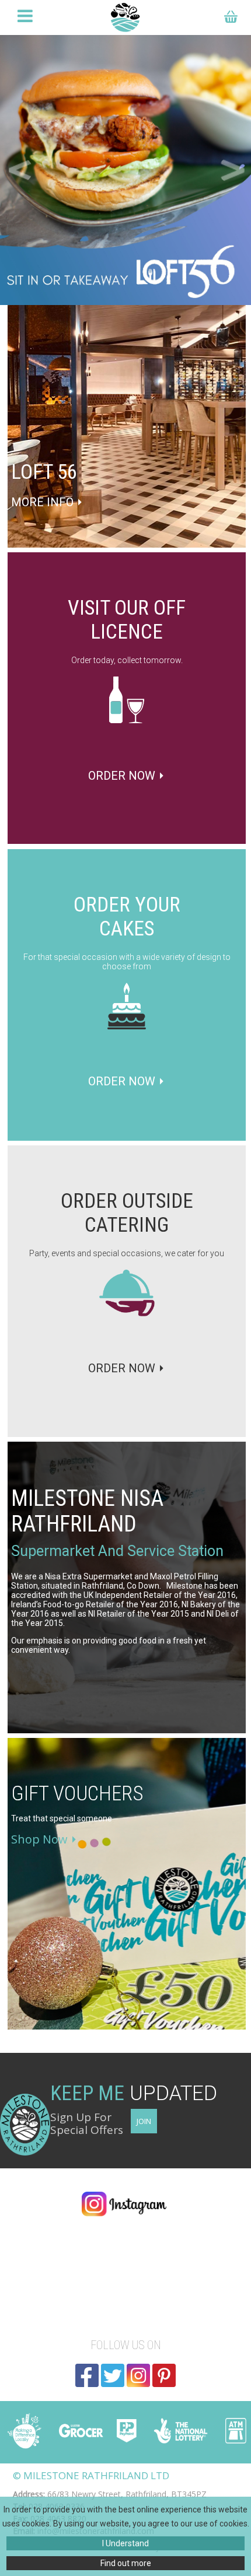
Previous (20, 170)
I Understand (125, 2543)
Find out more (126, 2563)
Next (231, 170)
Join (144, 2121)
